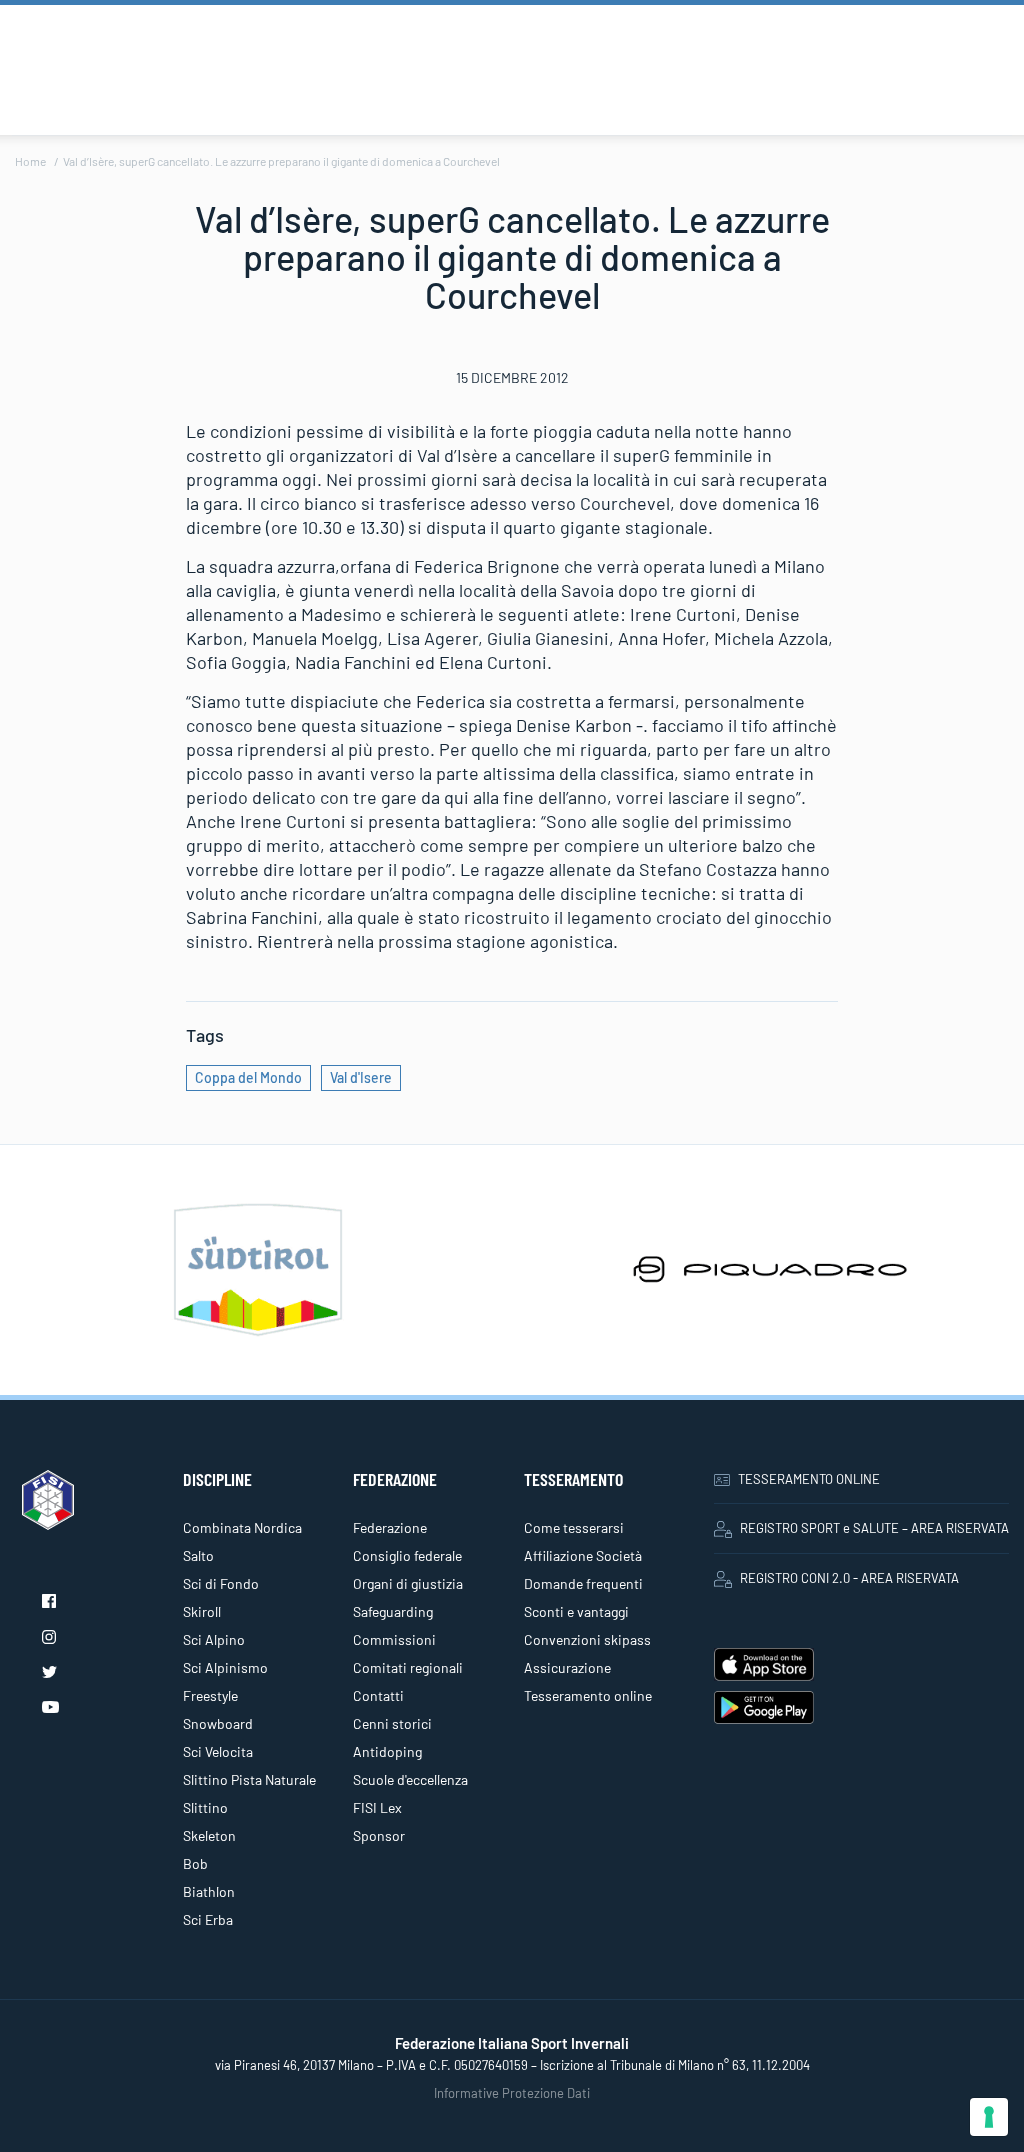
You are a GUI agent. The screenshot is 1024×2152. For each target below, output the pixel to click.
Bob (195, 1863)
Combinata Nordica (242, 1527)
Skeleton (209, 1835)
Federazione (390, 1527)
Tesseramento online (588, 1695)
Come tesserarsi (574, 1527)
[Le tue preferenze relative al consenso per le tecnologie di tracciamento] (989, 2117)
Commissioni (394, 1639)
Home (30, 161)
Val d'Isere (361, 1077)
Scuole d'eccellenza (410, 1779)
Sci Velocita (218, 1751)
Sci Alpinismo (225, 1667)
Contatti (378, 1695)
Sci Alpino (214, 1639)
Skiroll (202, 1611)
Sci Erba (208, 1919)
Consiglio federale (407, 1555)
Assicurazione (567, 1667)
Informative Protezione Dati (512, 2093)
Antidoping (387, 1751)
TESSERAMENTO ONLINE (809, 1479)
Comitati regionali (408, 1667)
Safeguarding (393, 1611)
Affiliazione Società (583, 1555)
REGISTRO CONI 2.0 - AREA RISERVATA (849, 1578)
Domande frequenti (583, 1583)
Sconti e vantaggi (576, 1611)
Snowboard (218, 1723)
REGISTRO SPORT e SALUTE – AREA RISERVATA (874, 1528)
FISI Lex (377, 1807)
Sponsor (379, 1835)
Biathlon (209, 1891)
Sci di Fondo (221, 1583)
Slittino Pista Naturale (249, 1779)
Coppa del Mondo (248, 1077)
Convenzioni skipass (587, 1639)
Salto (198, 1555)
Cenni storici (392, 1723)
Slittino (205, 1807)
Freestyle (210, 1695)
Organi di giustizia (408, 1583)
